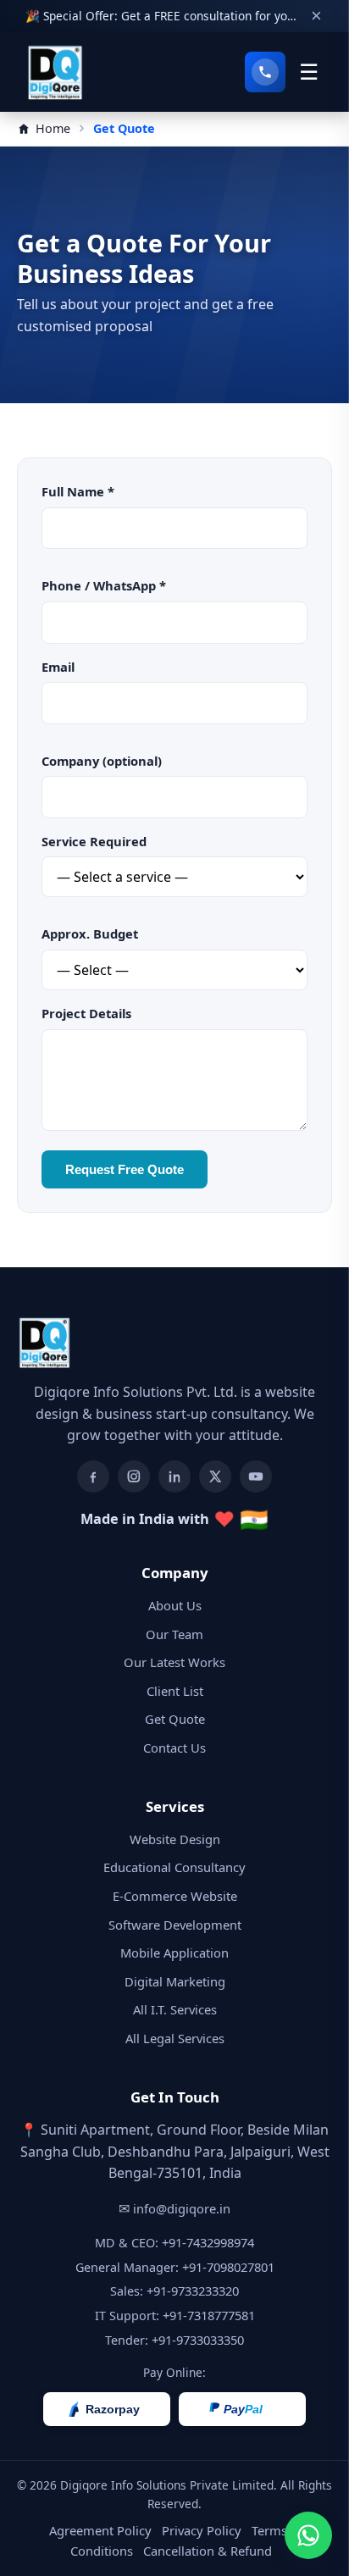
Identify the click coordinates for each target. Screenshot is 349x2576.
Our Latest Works (174, 1662)
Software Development (175, 1925)
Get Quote (175, 1719)
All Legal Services (175, 2038)
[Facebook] (93, 1476)
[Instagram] (134, 1476)
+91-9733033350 (198, 2340)
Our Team (174, 1634)
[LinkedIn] (174, 1476)
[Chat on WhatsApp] (308, 2535)
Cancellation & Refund (208, 2551)
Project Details (86, 1013)
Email (58, 667)
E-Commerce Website (175, 1896)
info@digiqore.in (182, 2208)
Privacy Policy (202, 2530)
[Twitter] (215, 1476)
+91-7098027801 (228, 2267)
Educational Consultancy (174, 1867)
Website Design (175, 1839)
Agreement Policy (100, 2530)
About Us (175, 1605)
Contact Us (174, 1748)
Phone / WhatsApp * (104, 585)
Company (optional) (102, 761)
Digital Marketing (175, 1981)
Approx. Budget (90, 933)
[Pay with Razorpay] (107, 2409)
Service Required (94, 841)
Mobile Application (174, 1953)
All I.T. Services (175, 2009)
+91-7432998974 (208, 2242)
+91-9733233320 (193, 2291)
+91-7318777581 (209, 2315)
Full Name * (78, 491)
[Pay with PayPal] (242, 2409)
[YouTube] (256, 1476)
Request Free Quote (125, 1169)
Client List (175, 1691)
